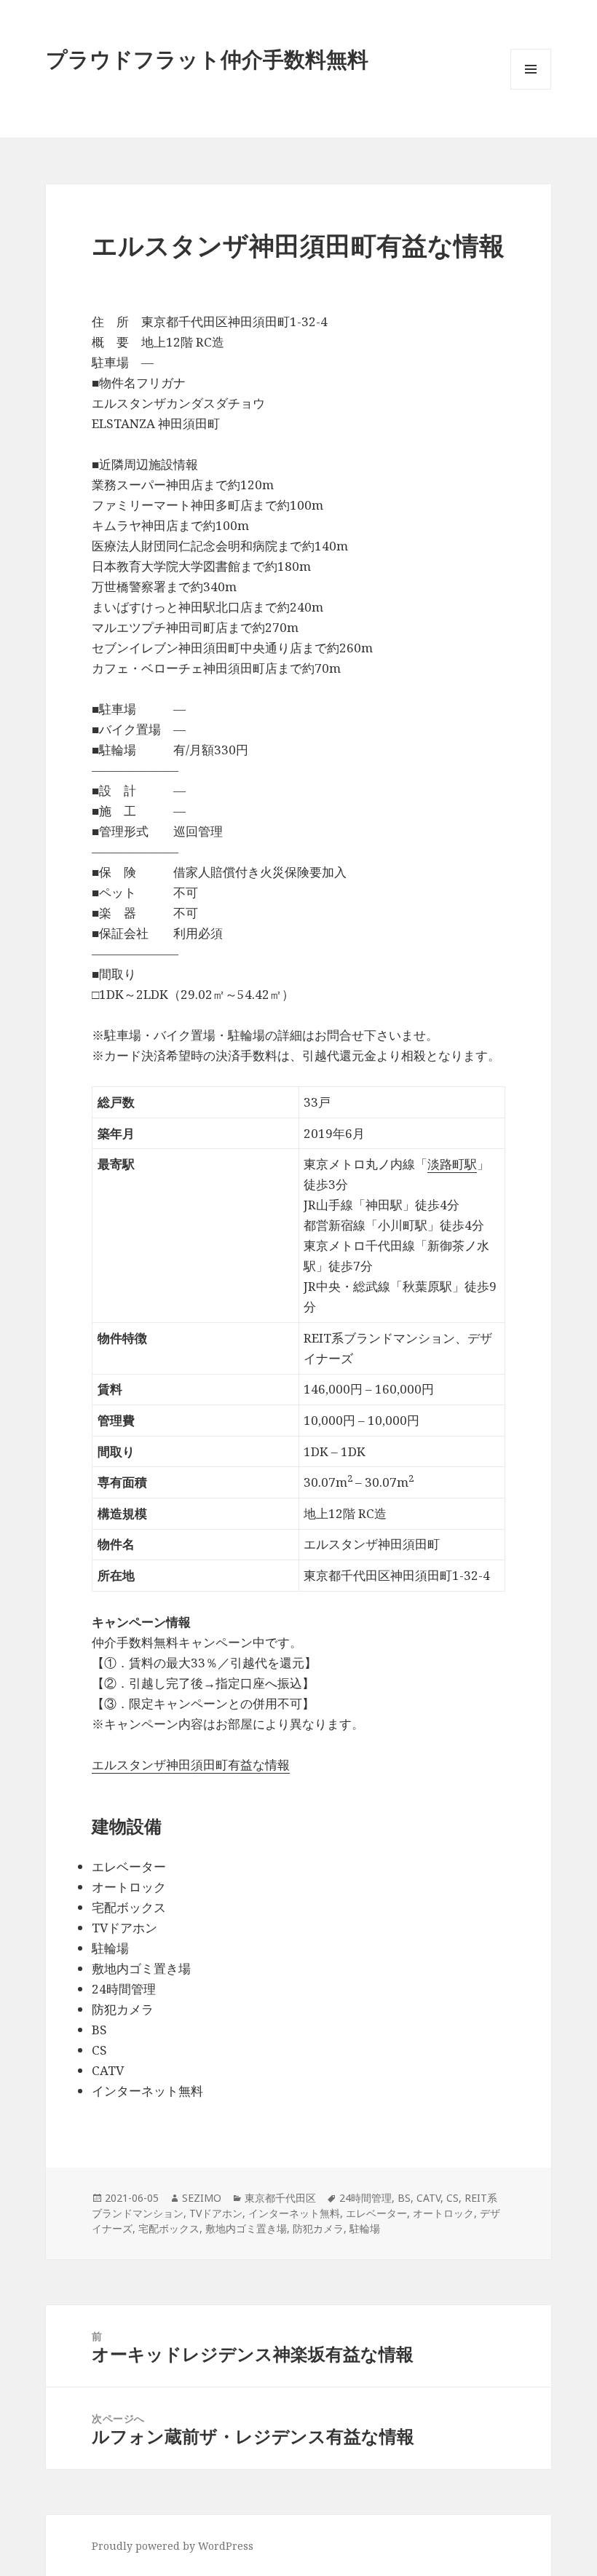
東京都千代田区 (280, 2198)
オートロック (443, 2213)
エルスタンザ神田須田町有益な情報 (191, 1765)
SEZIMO (202, 2198)
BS (404, 2198)
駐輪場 (365, 2228)
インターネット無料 (294, 2213)
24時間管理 (365, 2198)
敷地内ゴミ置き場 (246, 2228)
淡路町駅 (452, 1164)
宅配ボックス (169, 2228)
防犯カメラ (318, 2228)
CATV (428, 2198)
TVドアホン (216, 2213)
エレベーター (376, 2213)
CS (452, 2198)
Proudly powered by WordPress (173, 2546)
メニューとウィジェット (531, 89)
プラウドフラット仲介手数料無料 (207, 59)
